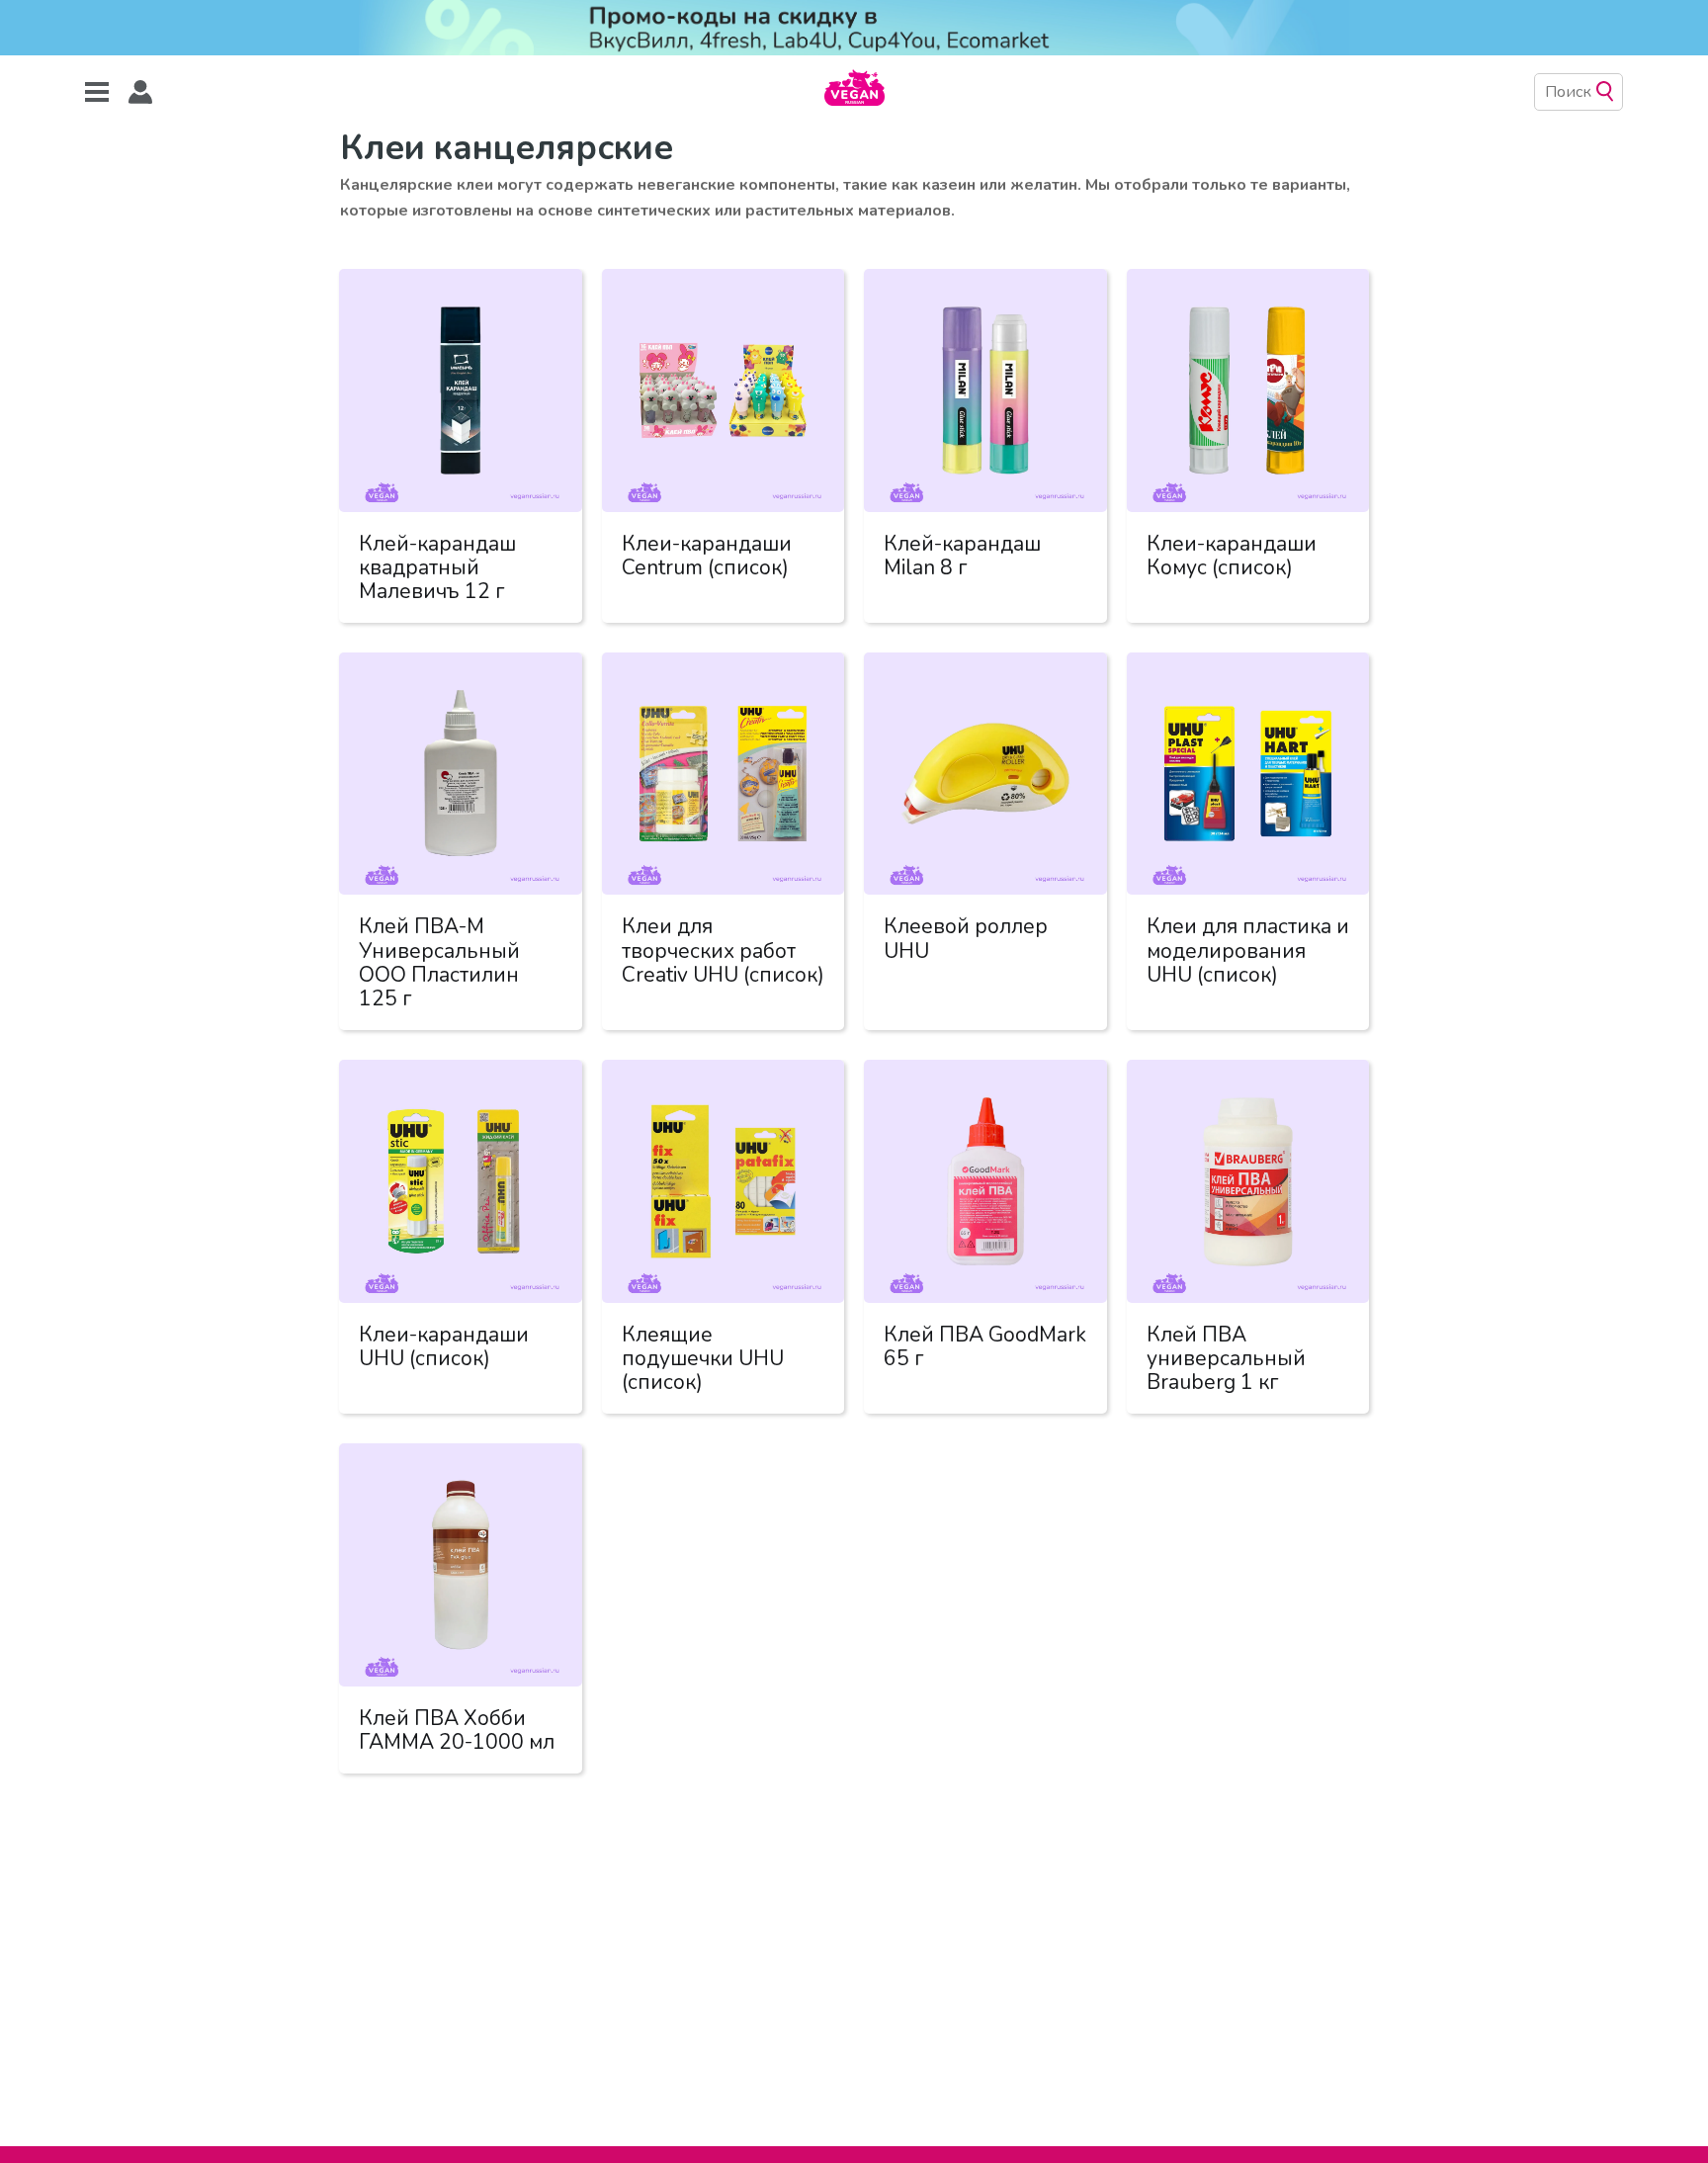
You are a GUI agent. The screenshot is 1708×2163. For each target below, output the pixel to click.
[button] (140, 92)
